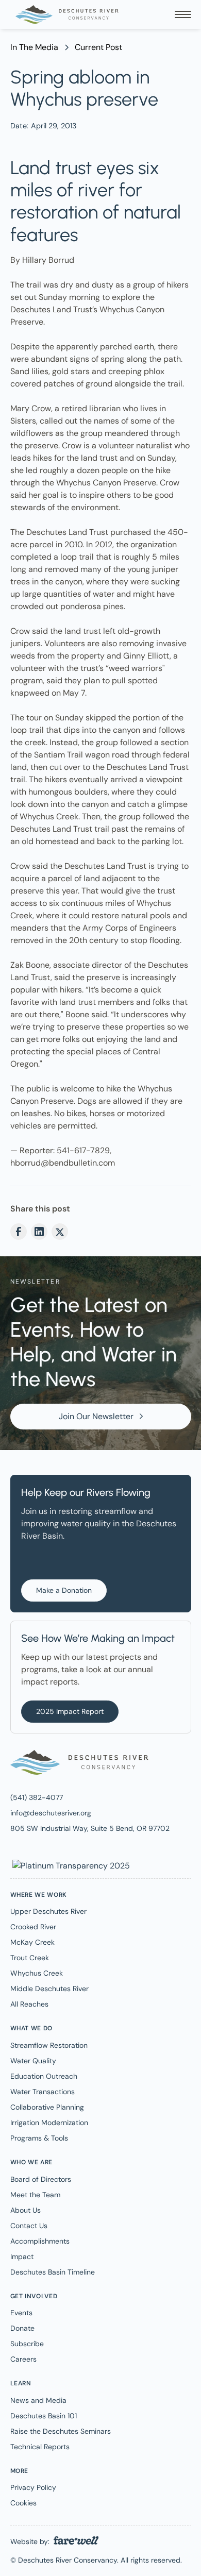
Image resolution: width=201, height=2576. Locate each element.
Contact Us (29, 2226)
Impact (22, 2257)
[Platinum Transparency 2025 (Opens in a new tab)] (70, 1865)
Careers (23, 2359)
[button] (183, 14)
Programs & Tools (39, 2138)
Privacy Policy (33, 2487)
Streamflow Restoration (49, 2045)
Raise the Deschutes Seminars (61, 2431)
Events (21, 2313)
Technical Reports (40, 2447)
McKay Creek (32, 1942)
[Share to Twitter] (60, 1232)
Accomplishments (40, 2241)
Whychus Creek (37, 1973)
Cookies (23, 2503)
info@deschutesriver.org (51, 1813)
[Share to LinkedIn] (39, 1232)
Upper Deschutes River (48, 1911)
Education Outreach (44, 2076)
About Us (26, 2210)
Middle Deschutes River (49, 1989)
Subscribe (27, 2344)
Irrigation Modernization (49, 2123)
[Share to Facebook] (19, 1232)
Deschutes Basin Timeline (53, 2272)
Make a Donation (64, 1590)
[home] (64, 14)
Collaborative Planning (47, 2107)
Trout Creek (30, 1958)
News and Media (38, 2400)
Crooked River (33, 1927)
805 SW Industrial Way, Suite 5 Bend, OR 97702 (90, 1828)
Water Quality (33, 2061)
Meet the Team (35, 2195)
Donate (22, 2328)
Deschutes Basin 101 (44, 2416)
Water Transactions (43, 2092)
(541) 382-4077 (37, 1797)
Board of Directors (41, 2179)
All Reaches (29, 2004)
